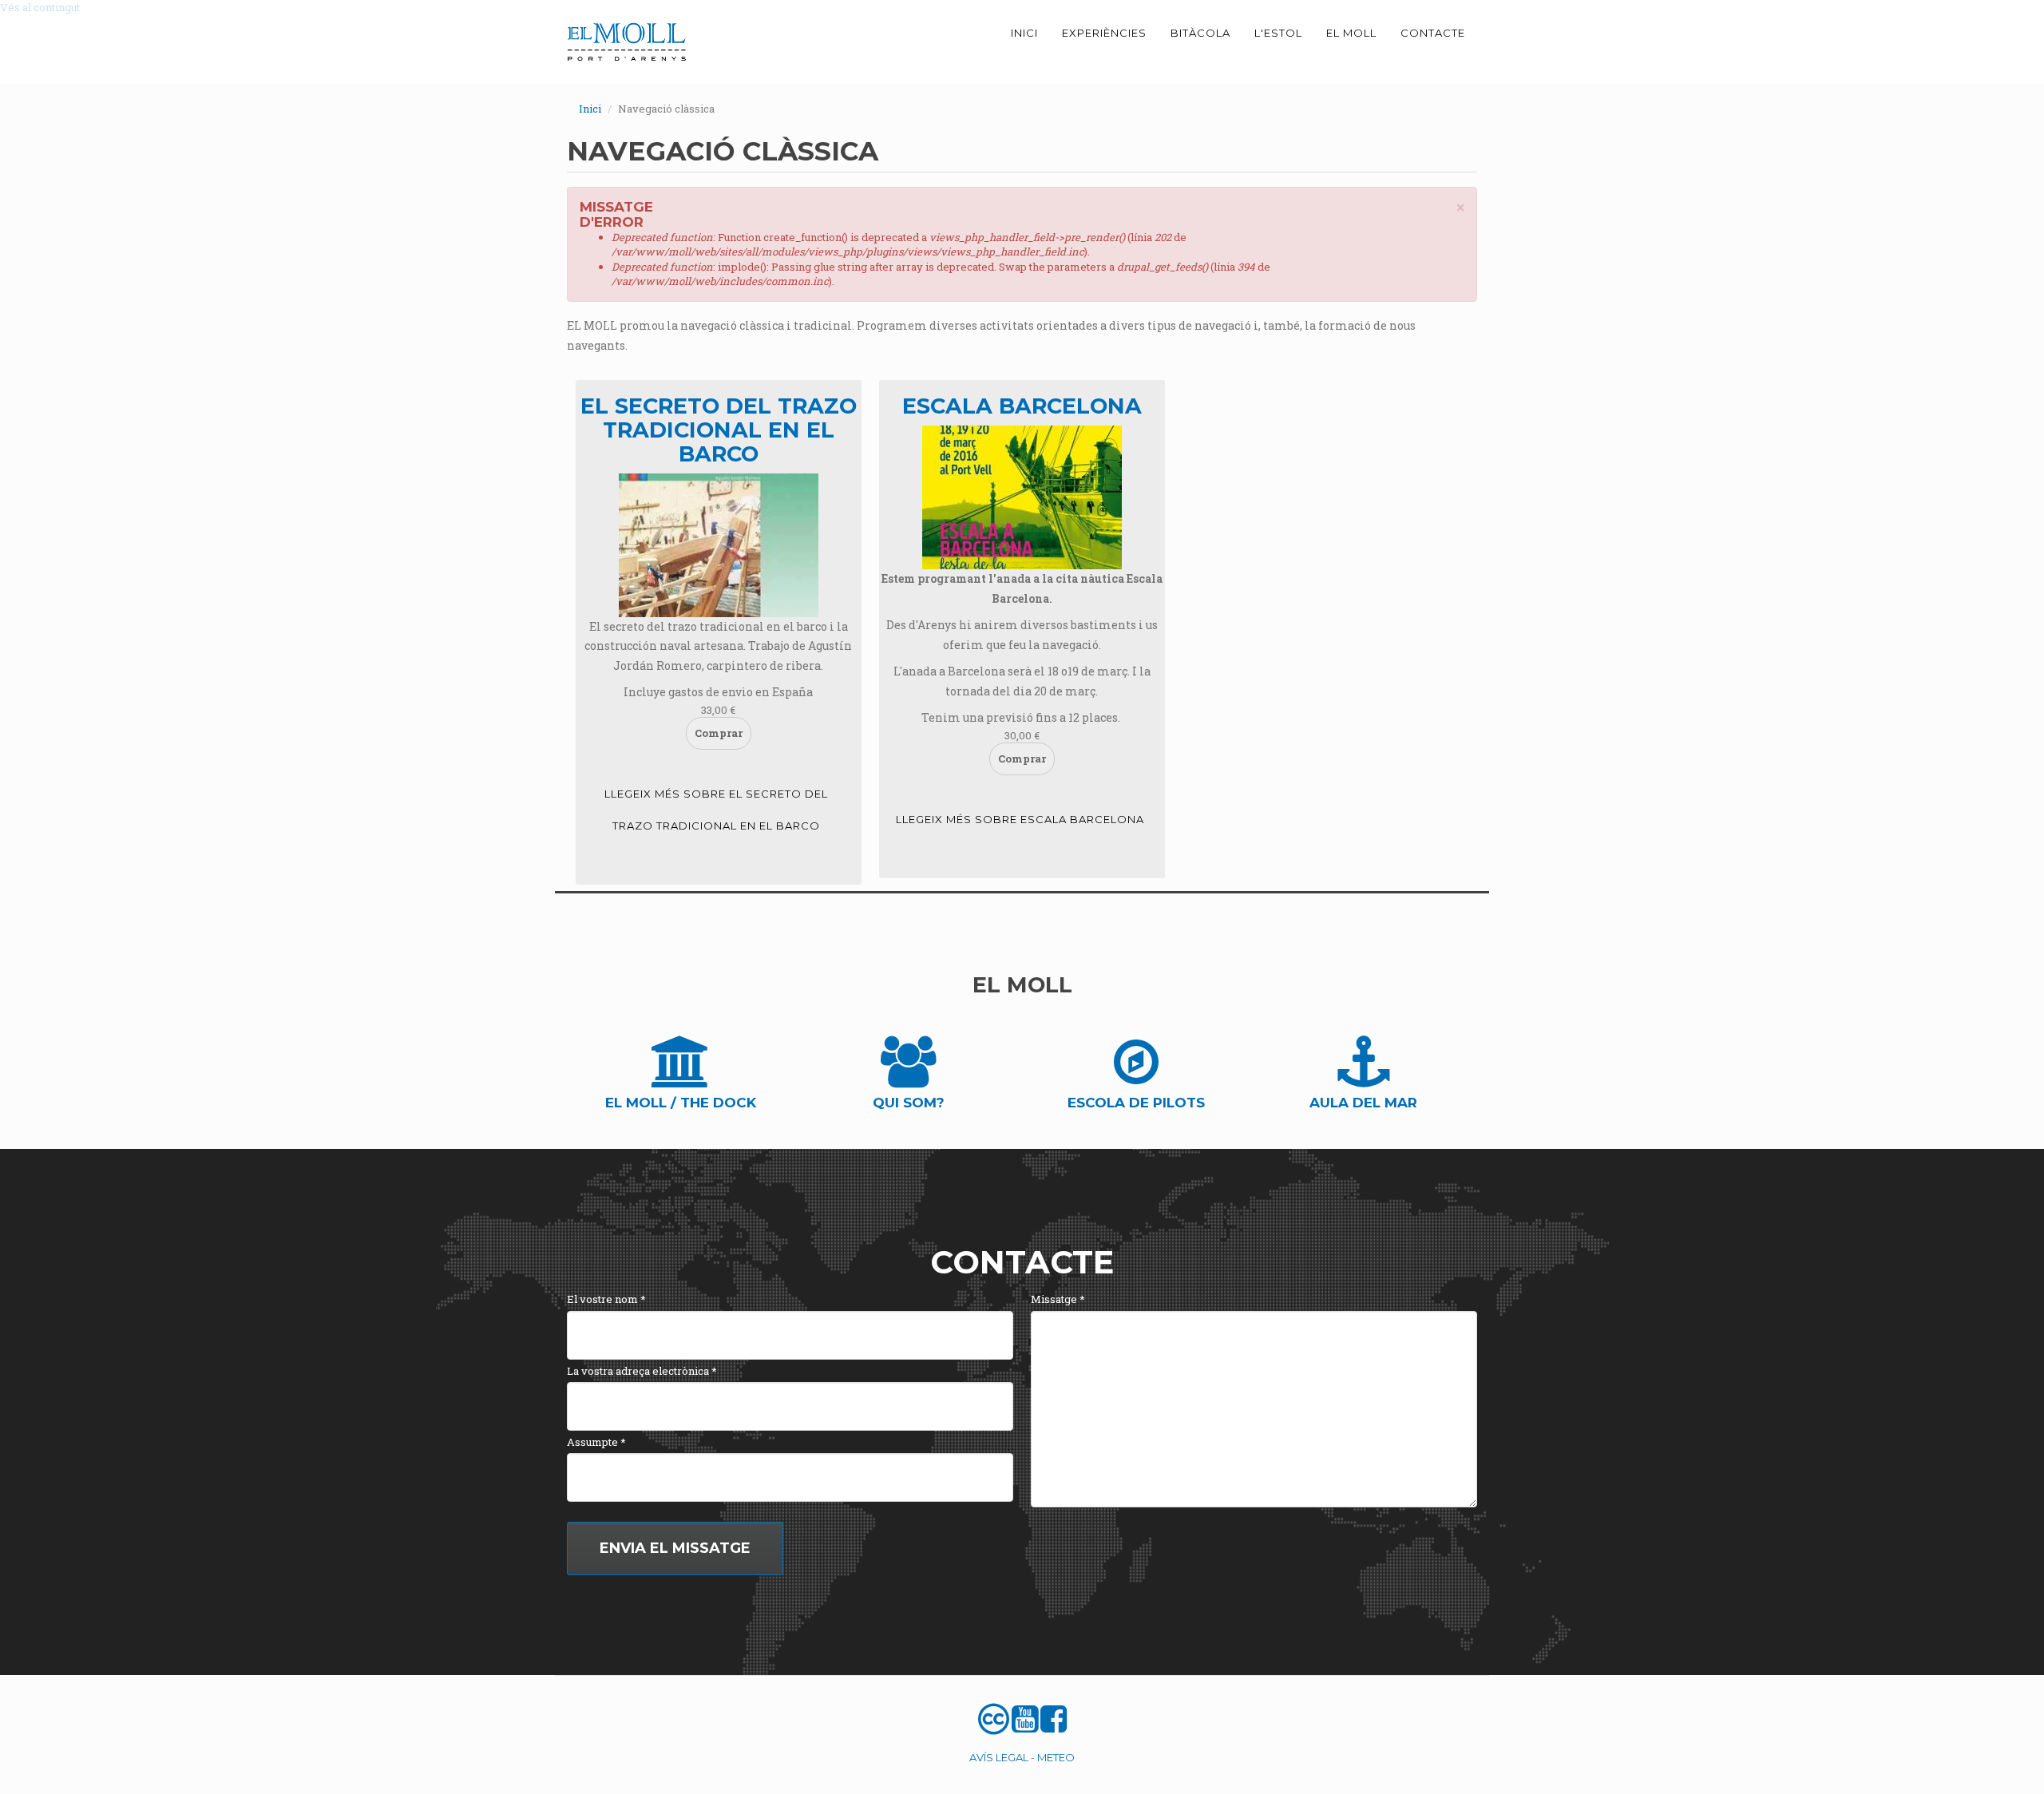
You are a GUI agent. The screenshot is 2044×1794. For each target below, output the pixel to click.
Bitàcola (1200, 33)
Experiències (1104, 33)
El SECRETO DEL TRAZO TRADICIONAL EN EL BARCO (719, 430)
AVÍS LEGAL (999, 1757)
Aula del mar (1363, 1103)
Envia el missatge (675, 1548)
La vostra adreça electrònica (642, 1371)
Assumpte (596, 1442)
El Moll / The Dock (681, 1103)
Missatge (1058, 1299)
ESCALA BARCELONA (1022, 406)
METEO (1056, 1757)
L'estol (1278, 33)
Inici (1024, 33)
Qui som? (909, 1103)
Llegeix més (716, 810)
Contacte (1433, 33)
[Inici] (633, 42)
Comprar (719, 733)
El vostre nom (606, 1299)
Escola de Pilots (1136, 1103)
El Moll (1351, 33)
